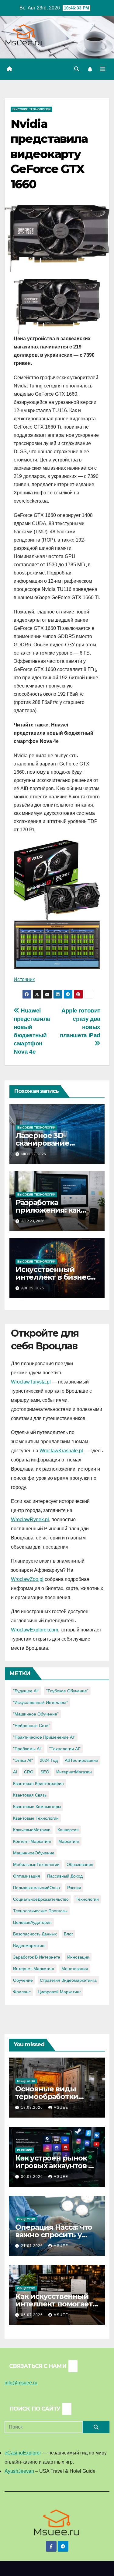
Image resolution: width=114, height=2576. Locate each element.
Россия (74, 1888)
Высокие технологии (31, 109)
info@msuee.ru (21, 2383)
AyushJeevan (19, 2471)
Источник (24, 979)
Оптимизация (27, 1876)
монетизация (75, 1969)
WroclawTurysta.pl (31, 1382)
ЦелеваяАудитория (32, 1922)
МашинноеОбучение (34, 1853)
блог (68, 1934)
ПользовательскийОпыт (37, 1888)
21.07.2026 (33, 2246)
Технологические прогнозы (40, 1911)
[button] (77, 69)
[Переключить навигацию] (103, 69)
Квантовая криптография (38, 1783)
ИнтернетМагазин (74, 1772)
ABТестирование (81, 1760)
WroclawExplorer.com (35, 1630)
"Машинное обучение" (36, 1714)
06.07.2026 (33, 2315)
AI (15, 1772)
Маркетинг (69, 1841)
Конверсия (68, 1830)
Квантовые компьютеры (37, 1807)
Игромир (25, 2150)
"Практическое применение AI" (44, 1737)
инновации (78, 1957)
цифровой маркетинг (59, 1992)
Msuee (61, 2108)
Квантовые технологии (36, 1818)
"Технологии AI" (65, 1749)
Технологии (87, 1899)
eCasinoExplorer (23, 2453)
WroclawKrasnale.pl (61, 1451)
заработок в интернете (37, 1957)
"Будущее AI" (26, 1691)
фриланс (22, 1992)
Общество (26, 2081)
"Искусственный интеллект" (41, 1702)
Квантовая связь (30, 1795)
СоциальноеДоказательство (41, 1899)
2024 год (49, 1760)
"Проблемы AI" (28, 1749)
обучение (23, 1980)
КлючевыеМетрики (32, 1830)
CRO (29, 1772)
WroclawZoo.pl (27, 1579)
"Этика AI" (23, 1760)
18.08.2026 (33, 2108)
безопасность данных (35, 1934)
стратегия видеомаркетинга (68, 1980)
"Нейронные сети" (32, 1726)
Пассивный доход (65, 1876)
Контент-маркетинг (32, 1841)
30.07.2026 (33, 2177)
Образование (80, 1864)
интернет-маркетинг (34, 1969)
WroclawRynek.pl (30, 1519)
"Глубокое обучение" (67, 1691)
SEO (45, 1772)
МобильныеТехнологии (36, 1864)
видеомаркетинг (29, 1945)
